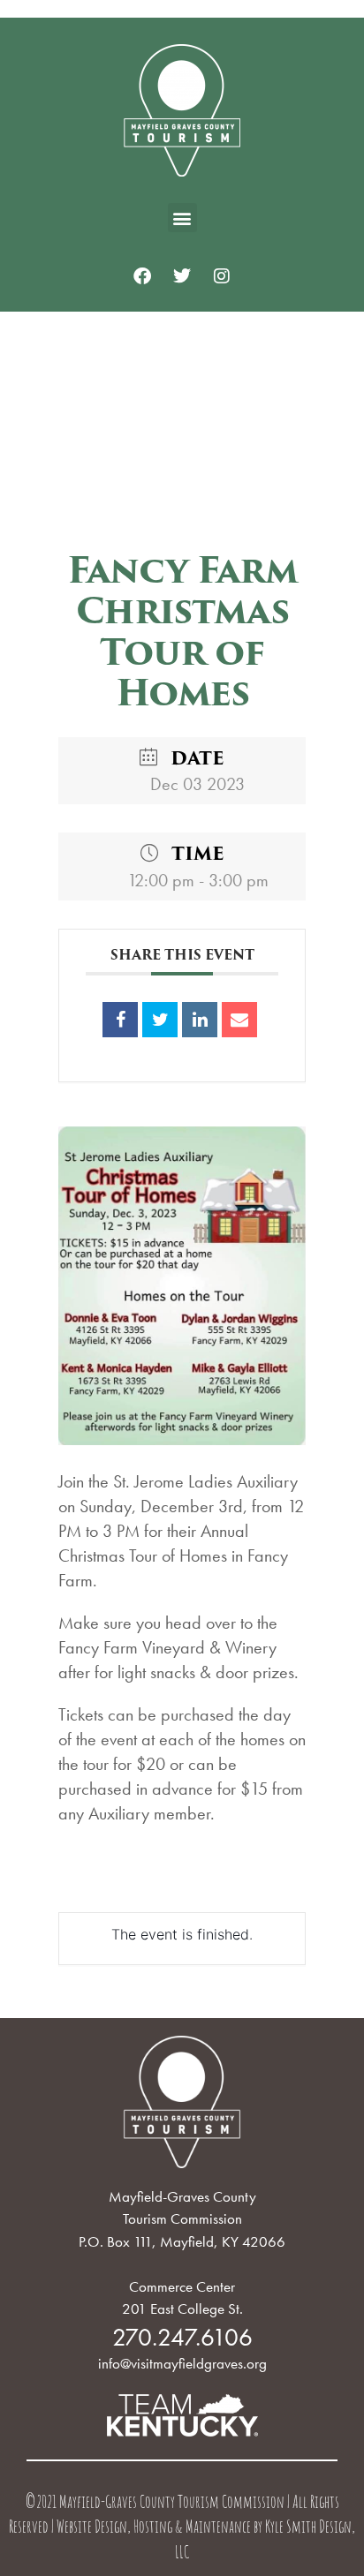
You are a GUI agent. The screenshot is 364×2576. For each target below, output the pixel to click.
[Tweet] (160, 1020)
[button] (182, 218)
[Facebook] (142, 276)
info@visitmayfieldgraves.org (182, 2363)
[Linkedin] (200, 1020)
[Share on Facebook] (120, 1020)
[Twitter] (182, 276)
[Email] (239, 1020)
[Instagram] (222, 276)
